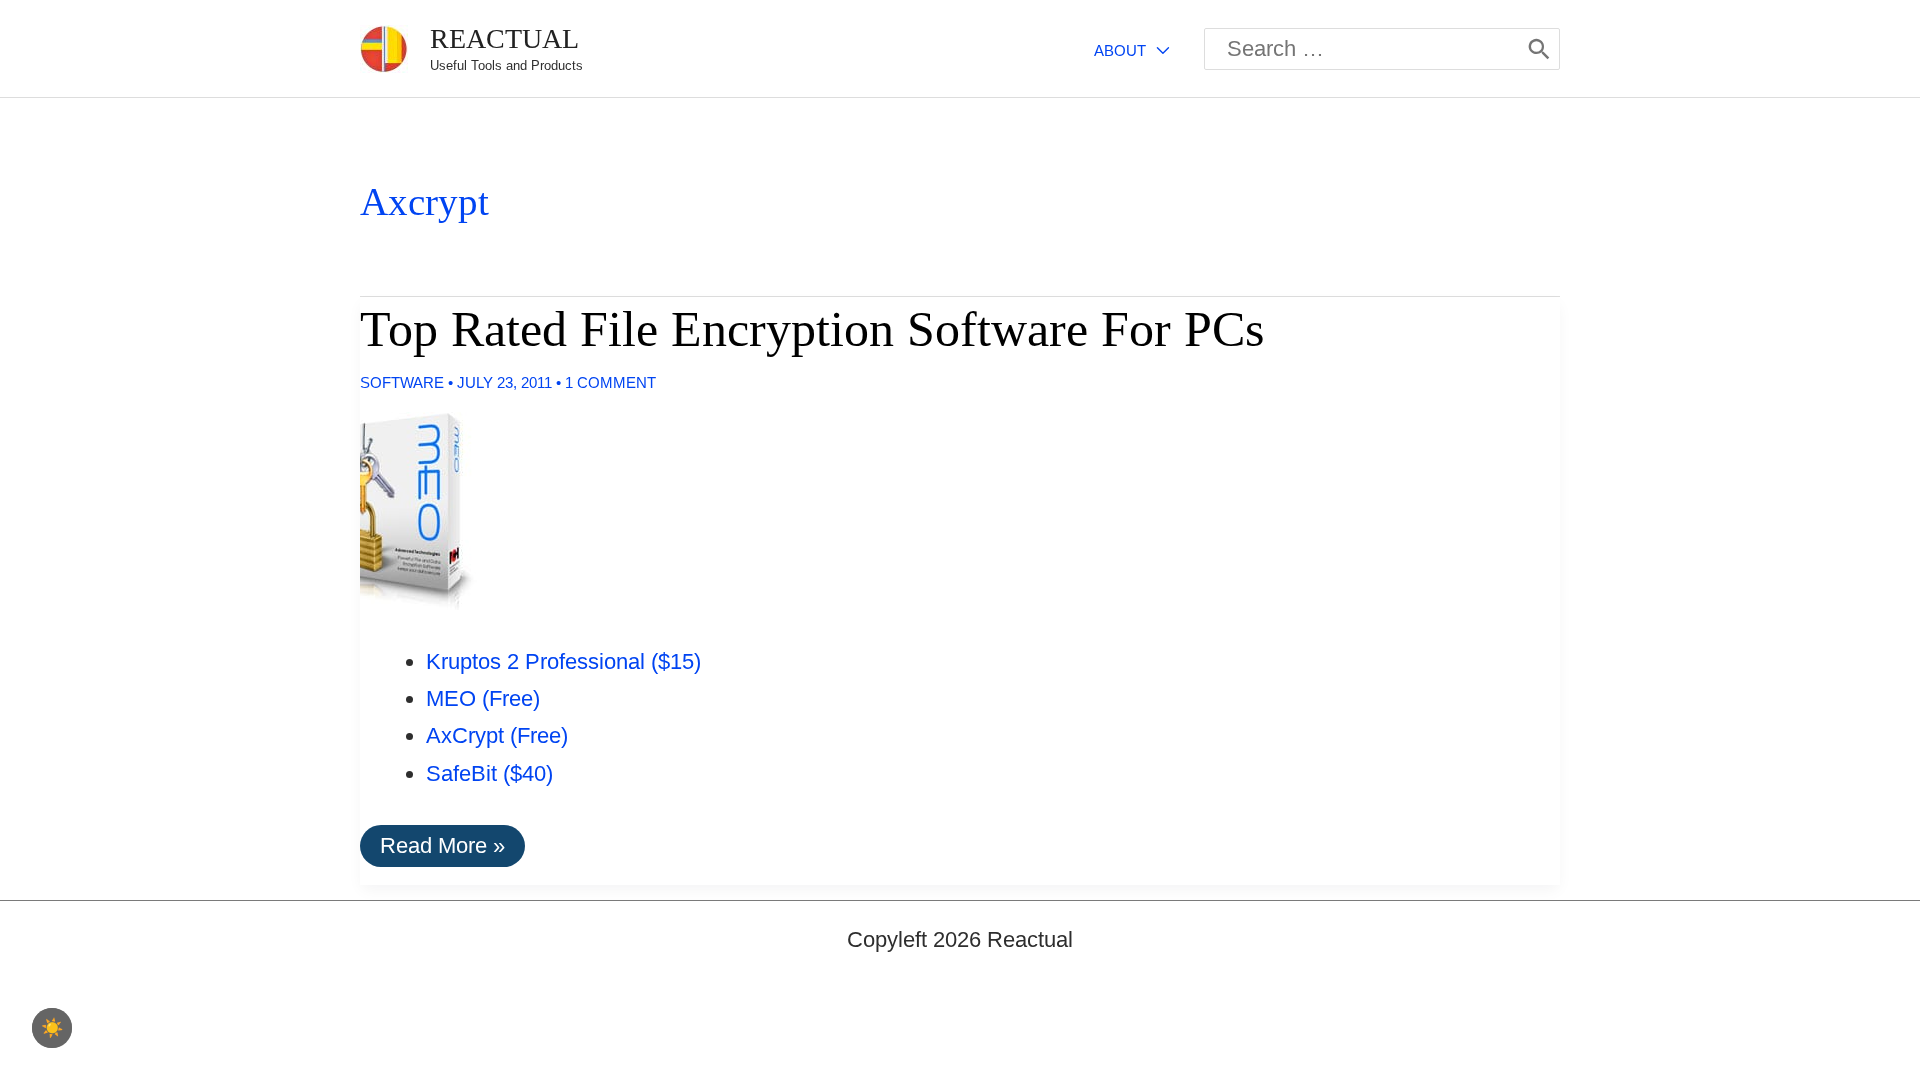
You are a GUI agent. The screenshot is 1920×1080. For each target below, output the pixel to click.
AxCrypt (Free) (497, 735)
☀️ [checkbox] (52, 1028)
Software (402, 382)
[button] (1157, 50)
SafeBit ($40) (489, 773)
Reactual (504, 38)
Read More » (442, 849)
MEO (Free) (483, 698)
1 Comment (610, 382)
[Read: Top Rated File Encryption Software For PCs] (402, 508)
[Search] (1539, 49)
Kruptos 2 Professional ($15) (563, 661)
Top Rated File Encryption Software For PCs (812, 329)
